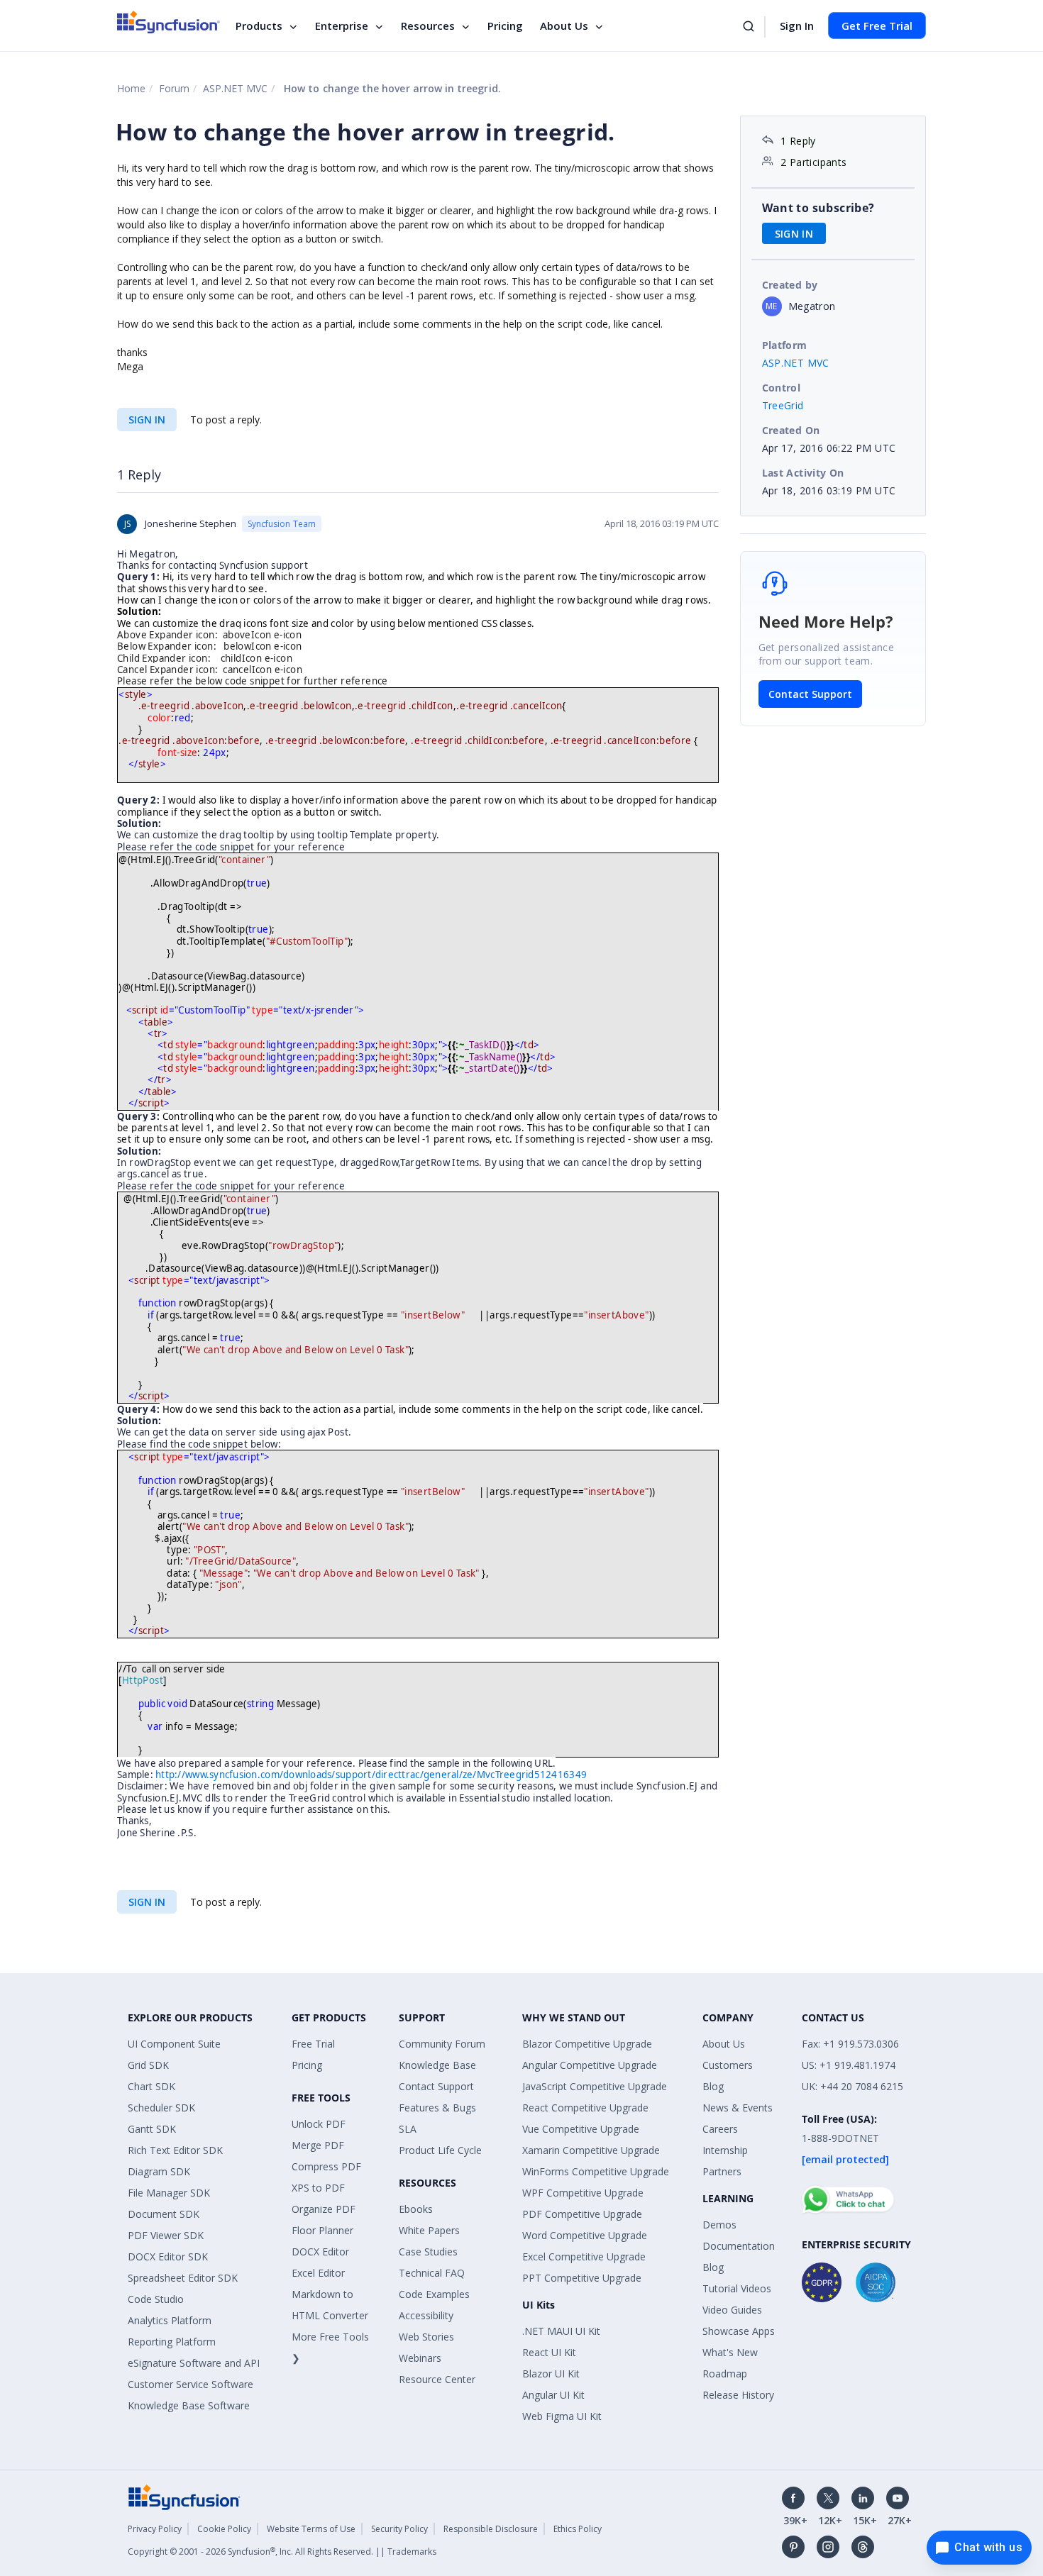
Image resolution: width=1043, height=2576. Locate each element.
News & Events (738, 2108)
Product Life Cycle (440, 2150)
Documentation (739, 2246)
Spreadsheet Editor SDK (183, 2278)
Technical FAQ (432, 2273)
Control (782, 388)
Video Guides (732, 2310)
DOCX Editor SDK (168, 2256)
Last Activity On (803, 473)
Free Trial (313, 2044)
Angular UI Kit (553, 2395)
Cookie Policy (224, 2529)
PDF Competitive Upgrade (582, 2214)
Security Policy (399, 2529)
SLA (408, 2129)
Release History (738, 2395)
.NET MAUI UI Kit (561, 2331)
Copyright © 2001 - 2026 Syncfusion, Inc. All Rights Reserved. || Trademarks (282, 2552)
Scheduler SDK (161, 2108)
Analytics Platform (170, 2320)
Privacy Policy (155, 2529)
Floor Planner (322, 2230)
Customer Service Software (191, 2384)
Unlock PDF (319, 2124)
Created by (790, 285)
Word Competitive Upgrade (585, 2235)
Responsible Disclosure (491, 2529)
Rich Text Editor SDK (175, 2150)
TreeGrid (783, 405)
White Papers (429, 2230)
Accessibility (426, 2315)
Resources (428, 26)
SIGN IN (147, 420)
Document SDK (164, 2214)
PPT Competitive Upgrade (582, 2278)
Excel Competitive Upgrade (584, 2256)
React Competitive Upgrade (585, 2108)
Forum (174, 88)
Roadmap (725, 2374)
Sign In (797, 26)
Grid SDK (148, 2065)
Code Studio (156, 2299)
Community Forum (442, 2044)
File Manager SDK (169, 2193)
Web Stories (426, 2337)
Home (131, 88)
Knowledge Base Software (189, 2405)
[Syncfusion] (184, 2496)
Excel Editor (318, 2273)
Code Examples (434, 2294)
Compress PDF (326, 2166)
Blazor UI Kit (551, 2374)
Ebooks (416, 2209)
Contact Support (810, 694)
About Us (564, 26)
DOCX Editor (320, 2252)
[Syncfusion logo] (169, 22)
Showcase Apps (739, 2331)
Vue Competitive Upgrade (581, 2129)
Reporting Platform (172, 2342)
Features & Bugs (437, 2108)
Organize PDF (324, 2209)
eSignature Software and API (194, 2363)
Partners (722, 2171)
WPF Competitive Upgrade (583, 2193)
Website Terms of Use (311, 2529)
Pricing (505, 26)
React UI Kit (549, 2352)
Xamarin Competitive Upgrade (591, 2150)
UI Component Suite (174, 2044)
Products (259, 26)
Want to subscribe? (818, 208)
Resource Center (437, 2379)
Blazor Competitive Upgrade (587, 2044)
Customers (728, 2065)
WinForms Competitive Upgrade (596, 2171)
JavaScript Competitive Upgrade (595, 2086)
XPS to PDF (318, 2188)
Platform (785, 345)
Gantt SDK (152, 2129)
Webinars (420, 2358)
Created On (791, 430)
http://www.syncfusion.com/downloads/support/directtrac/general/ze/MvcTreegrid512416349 (371, 1775)
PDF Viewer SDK (166, 2235)
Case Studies (428, 2252)
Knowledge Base (437, 2065)
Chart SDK (151, 2086)
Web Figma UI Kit (562, 2416)
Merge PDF (318, 2145)
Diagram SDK (159, 2171)
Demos (719, 2225)
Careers (720, 2129)
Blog (713, 2086)
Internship (725, 2150)
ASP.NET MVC (235, 88)
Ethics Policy (578, 2529)
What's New (730, 2352)
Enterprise (342, 26)
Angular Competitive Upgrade (590, 2065)
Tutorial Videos (737, 2288)
